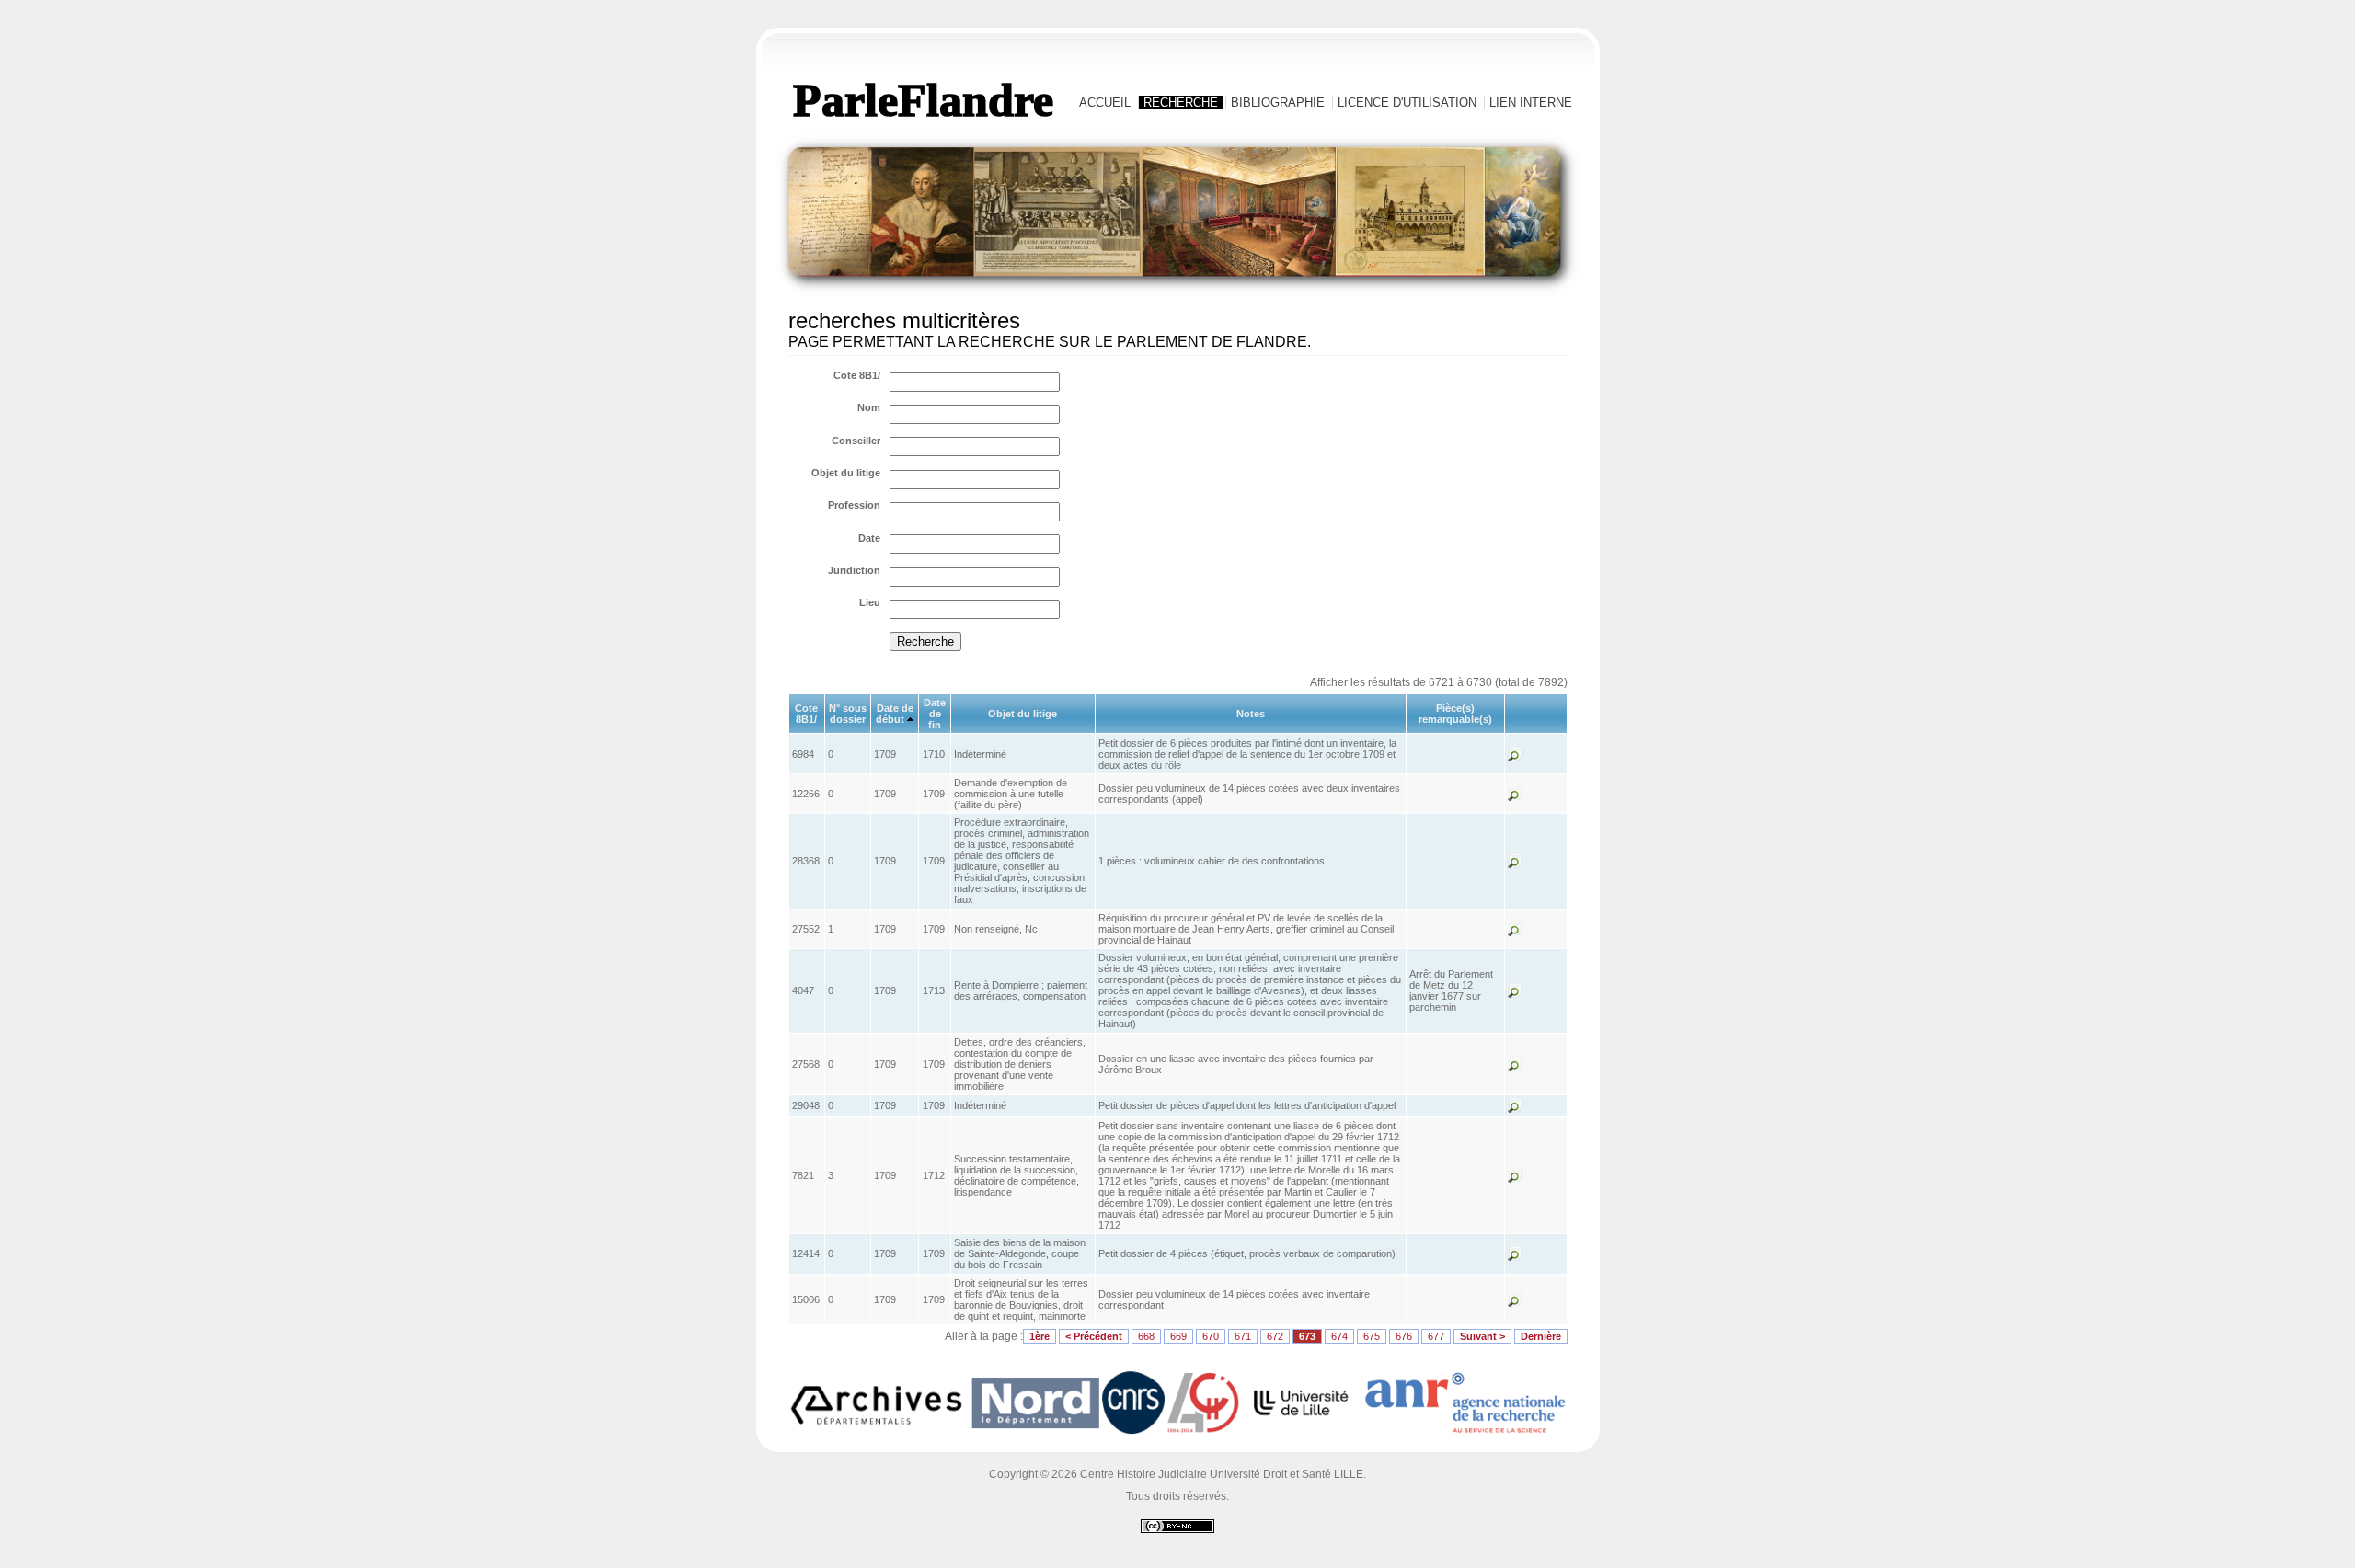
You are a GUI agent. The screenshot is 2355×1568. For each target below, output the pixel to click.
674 (1339, 1336)
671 (1243, 1336)
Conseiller (856, 441)
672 (1275, 1336)
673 (1307, 1336)
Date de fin (935, 714)
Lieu (870, 602)
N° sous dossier (848, 714)
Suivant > (1482, 1336)
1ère (1040, 1336)
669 (1178, 1336)
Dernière (1541, 1336)
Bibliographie (1278, 103)
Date (869, 538)
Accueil (1105, 103)
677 (1436, 1336)
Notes (1251, 714)
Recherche (1181, 103)
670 (1211, 1336)
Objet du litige (846, 473)
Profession (854, 505)
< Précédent (1094, 1336)
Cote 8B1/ (857, 375)
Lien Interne (1531, 103)
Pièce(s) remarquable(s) (1455, 714)
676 (1404, 1336)
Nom (869, 407)
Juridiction (854, 570)
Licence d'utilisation (1407, 103)
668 (1146, 1336)
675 (1372, 1336)
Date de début (895, 714)
